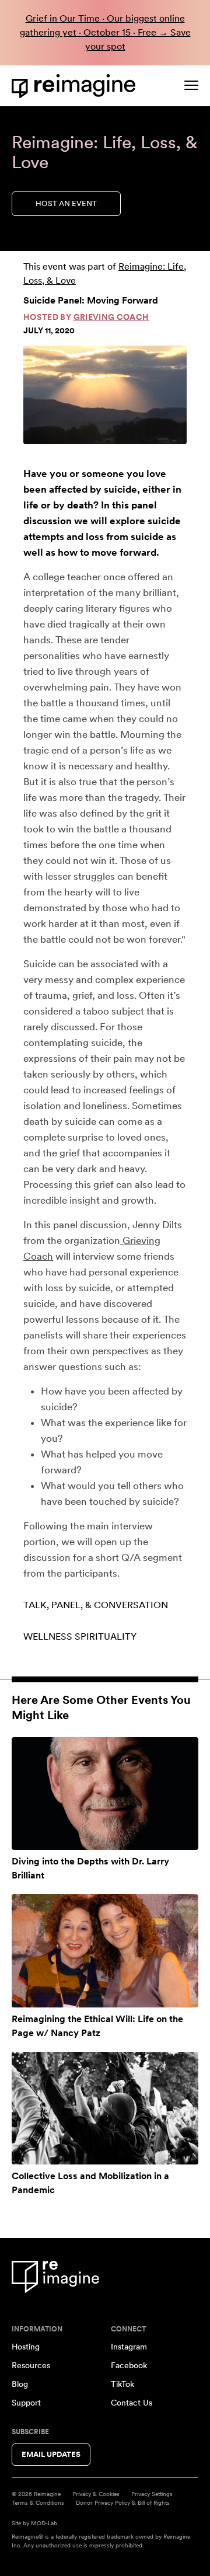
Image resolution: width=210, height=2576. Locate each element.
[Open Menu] (191, 85)
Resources (31, 2365)
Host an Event (66, 203)
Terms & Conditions (38, 2502)
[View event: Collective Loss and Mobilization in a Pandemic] (105, 2108)
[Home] (76, 86)
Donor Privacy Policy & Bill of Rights (123, 2502)
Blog (20, 2384)
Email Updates (51, 2454)
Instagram (129, 2347)
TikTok (123, 2384)
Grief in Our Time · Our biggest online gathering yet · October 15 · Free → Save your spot (105, 32)
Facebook (129, 2365)
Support (26, 2403)
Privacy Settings (152, 2494)
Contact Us (132, 2403)
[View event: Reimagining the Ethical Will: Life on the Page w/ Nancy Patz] (105, 1951)
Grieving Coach (111, 317)
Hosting (26, 2347)
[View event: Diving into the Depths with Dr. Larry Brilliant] (105, 1794)
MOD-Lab (44, 2523)
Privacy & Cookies (96, 2494)
